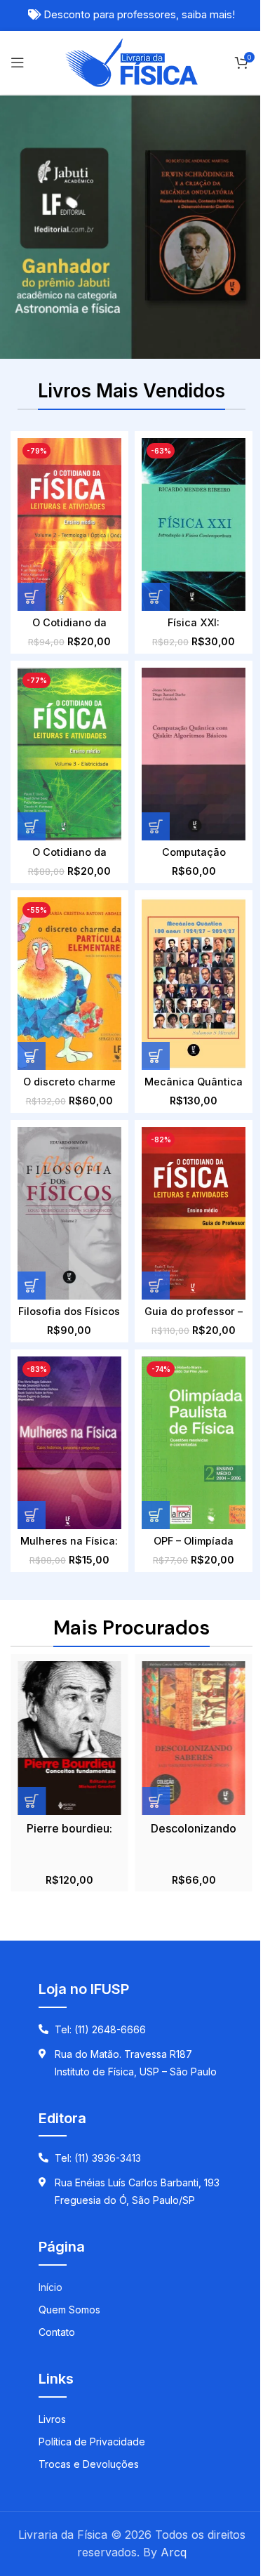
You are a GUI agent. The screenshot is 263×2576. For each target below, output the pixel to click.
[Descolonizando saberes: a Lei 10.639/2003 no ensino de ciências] (193, 1738)
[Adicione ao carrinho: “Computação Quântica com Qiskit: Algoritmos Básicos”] (156, 826)
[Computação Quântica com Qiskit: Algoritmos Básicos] (193, 754)
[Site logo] (131, 61)
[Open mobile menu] (18, 62)
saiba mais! (208, 15)
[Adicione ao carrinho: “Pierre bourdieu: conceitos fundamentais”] (32, 1801)
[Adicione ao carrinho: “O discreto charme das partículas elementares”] (32, 1056)
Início (50, 2287)
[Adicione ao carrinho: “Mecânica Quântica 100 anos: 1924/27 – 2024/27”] (156, 1056)
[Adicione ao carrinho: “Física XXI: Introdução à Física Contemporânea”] (156, 597)
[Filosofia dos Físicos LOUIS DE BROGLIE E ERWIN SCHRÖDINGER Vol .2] (69, 1213)
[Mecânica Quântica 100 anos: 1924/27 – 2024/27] (193, 984)
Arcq (174, 2552)
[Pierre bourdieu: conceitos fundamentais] (69, 1738)
